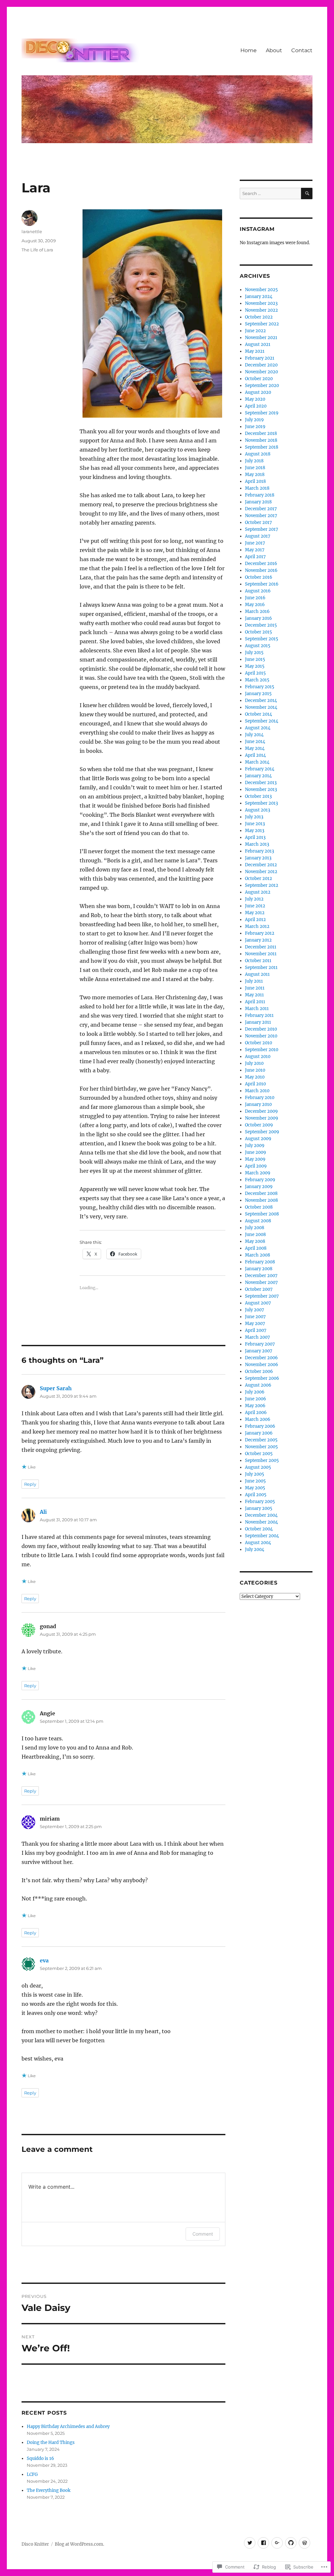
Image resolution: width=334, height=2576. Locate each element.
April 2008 (256, 1248)
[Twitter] (250, 2543)
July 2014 (254, 735)
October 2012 (258, 879)
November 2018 (261, 440)
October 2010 (258, 1043)
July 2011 (254, 981)
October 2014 (258, 714)
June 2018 (255, 468)
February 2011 (259, 1015)
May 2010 (255, 1077)
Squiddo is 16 (40, 2458)
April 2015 (255, 673)
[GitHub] (291, 2543)
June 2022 (255, 331)
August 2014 (258, 728)
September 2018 (262, 447)
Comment (203, 2234)
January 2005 (259, 1508)
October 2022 (259, 317)
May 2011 (254, 995)
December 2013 (261, 783)
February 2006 (260, 1426)
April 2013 (255, 837)
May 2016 (255, 605)
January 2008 (259, 1269)
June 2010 (255, 1070)
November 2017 (261, 516)
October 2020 (259, 379)
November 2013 (261, 789)
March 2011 (257, 1009)
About (274, 50)
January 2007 (259, 1351)
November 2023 (261, 303)
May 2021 (255, 351)
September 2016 (262, 584)
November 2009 (262, 1118)
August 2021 (258, 344)
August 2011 (257, 974)
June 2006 (256, 1399)
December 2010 (261, 1029)
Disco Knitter (35, 2544)
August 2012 (258, 892)
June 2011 (255, 988)
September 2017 (262, 529)
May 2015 (255, 666)
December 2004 (261, 1515)
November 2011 (261, 954)
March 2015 (257, 680)
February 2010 (260, 1098)
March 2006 (258, 1419)
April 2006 (256, 1413)
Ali (43, 1512)
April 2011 (255, 1002)
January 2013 (258, 858)
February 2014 (260, 769)
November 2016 (261, 570)
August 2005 (258, 1467)
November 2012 (261, 872)
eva (44, 1960)
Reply (30, 1484)
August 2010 (258, 1057)
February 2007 (260, 1344)
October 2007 (259, 1289)
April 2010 (255, 1084)
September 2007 (262, 1296)
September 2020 (262, 386)
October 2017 (258, 522)
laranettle (32, 231)
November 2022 (261, 310)
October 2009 (259, 1125)
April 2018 (255, 481)
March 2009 (258, 1173)
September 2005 (262, 1460)
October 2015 (258, 632)
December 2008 (261, 1193)
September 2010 (262, 1050)
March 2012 (257, 926)
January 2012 (258, 940)
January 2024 (259, 297)
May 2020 (255, 399)
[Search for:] (270, 194)
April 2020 (256, 406)
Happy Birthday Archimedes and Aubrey (68, 2427)
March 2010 (257, 1091)
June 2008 (255, 1235)
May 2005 (255, 1488)
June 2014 (255, 742)
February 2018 (260, 495)
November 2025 (261, 290)
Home (249, 50)
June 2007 (255, 1317)
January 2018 (258, 502)
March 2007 (258, 1337)
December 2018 (261, 433)
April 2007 (256, 1330)
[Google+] (277, 2543)
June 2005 (255, 1481)
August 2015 (258, 646)
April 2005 (256, 1495)
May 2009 (255, 1159)
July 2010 (254, 1063)
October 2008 (259, 1207)
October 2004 (259, 1529)
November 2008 (261, 1200)
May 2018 (255, 475)
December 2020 (261, 365)
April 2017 (255, 557)
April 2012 (255, 920)
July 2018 (254, 461)
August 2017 (258, 536)
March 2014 (257, 762)
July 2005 (255, 1474)
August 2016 (258, 591)
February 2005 (260, 1502)
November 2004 (261, 1522)
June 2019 (255, 427)
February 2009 (260, 1180)
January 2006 (259, 1433)
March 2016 (257, 611)
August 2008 (258, 1221)
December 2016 (261, 564)
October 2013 (258, 796)
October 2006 (259, 1371)
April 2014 (255, 755)
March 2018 (257, 488)
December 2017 (261, 509)
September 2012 (262, 885)
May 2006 (255, 1406)
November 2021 (261, 338)
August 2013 (258, 810)
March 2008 (258, 1255)
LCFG (32, 2474)
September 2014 (262, 721)
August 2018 (258, 454)
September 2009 (262, 1132)
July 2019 (254, 420)
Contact (302, 50)
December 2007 (261, 1276)
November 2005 (261, 1447)
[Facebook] (263, 2543)
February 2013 (259, 851)
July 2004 (255, 1549)
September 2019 (262, 413)
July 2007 (255, 1310)
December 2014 (261, 700)
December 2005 (261, 1440)
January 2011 (258, 1022)
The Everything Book (49, 2490)
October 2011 (258, 961)
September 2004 (262, 1536)
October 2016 (259, 577)
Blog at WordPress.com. (79, 2544)
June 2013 (255, 824)
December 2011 (261, 947)
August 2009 (258, 1139)
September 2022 (262, 324)
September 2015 (262, 639)
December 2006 (261, 1358)
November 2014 (261, 707)
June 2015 (255, 659)
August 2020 (258, 392)
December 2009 (261, 1111)
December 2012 (261, 865)
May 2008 (255, 1241)
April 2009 (256, 1166)
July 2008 (255, 1228)
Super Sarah (56, 1388)
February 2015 (260, 687)
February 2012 (260, 933)
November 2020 (261, 372)
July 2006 (255, 1392)
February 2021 (260, 358)
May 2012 (255, 913)
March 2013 (257, 844)
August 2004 (258, 1543)
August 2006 (258, 1385)
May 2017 (255, 550)
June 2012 (255, 906)
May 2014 (255, 748)
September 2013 (261, 803)
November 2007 (261, 1282)
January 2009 (259, 1187)
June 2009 (256, 1152)
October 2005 (259, 1454)
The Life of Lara (37, 250)
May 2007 (255, 1324)
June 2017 (255, 543)
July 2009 (255, 1146)
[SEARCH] (307, 194)
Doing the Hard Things (51, 2442)
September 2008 (262, 1214)
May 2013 (255, 831)
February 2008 (260, 1262)
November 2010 (261, 1036)
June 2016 (255, 598)
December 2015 (261, 625)
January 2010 (258, 1104)
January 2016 (258, 618)
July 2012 (254, 899)
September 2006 (262, 1378)
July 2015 (254, 653)
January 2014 (258, 776)
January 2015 (258, 694)
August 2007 (258, 1303)
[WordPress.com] (304, 2543)
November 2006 (262, 1365)
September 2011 (261, 968)
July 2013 (254, 817)
